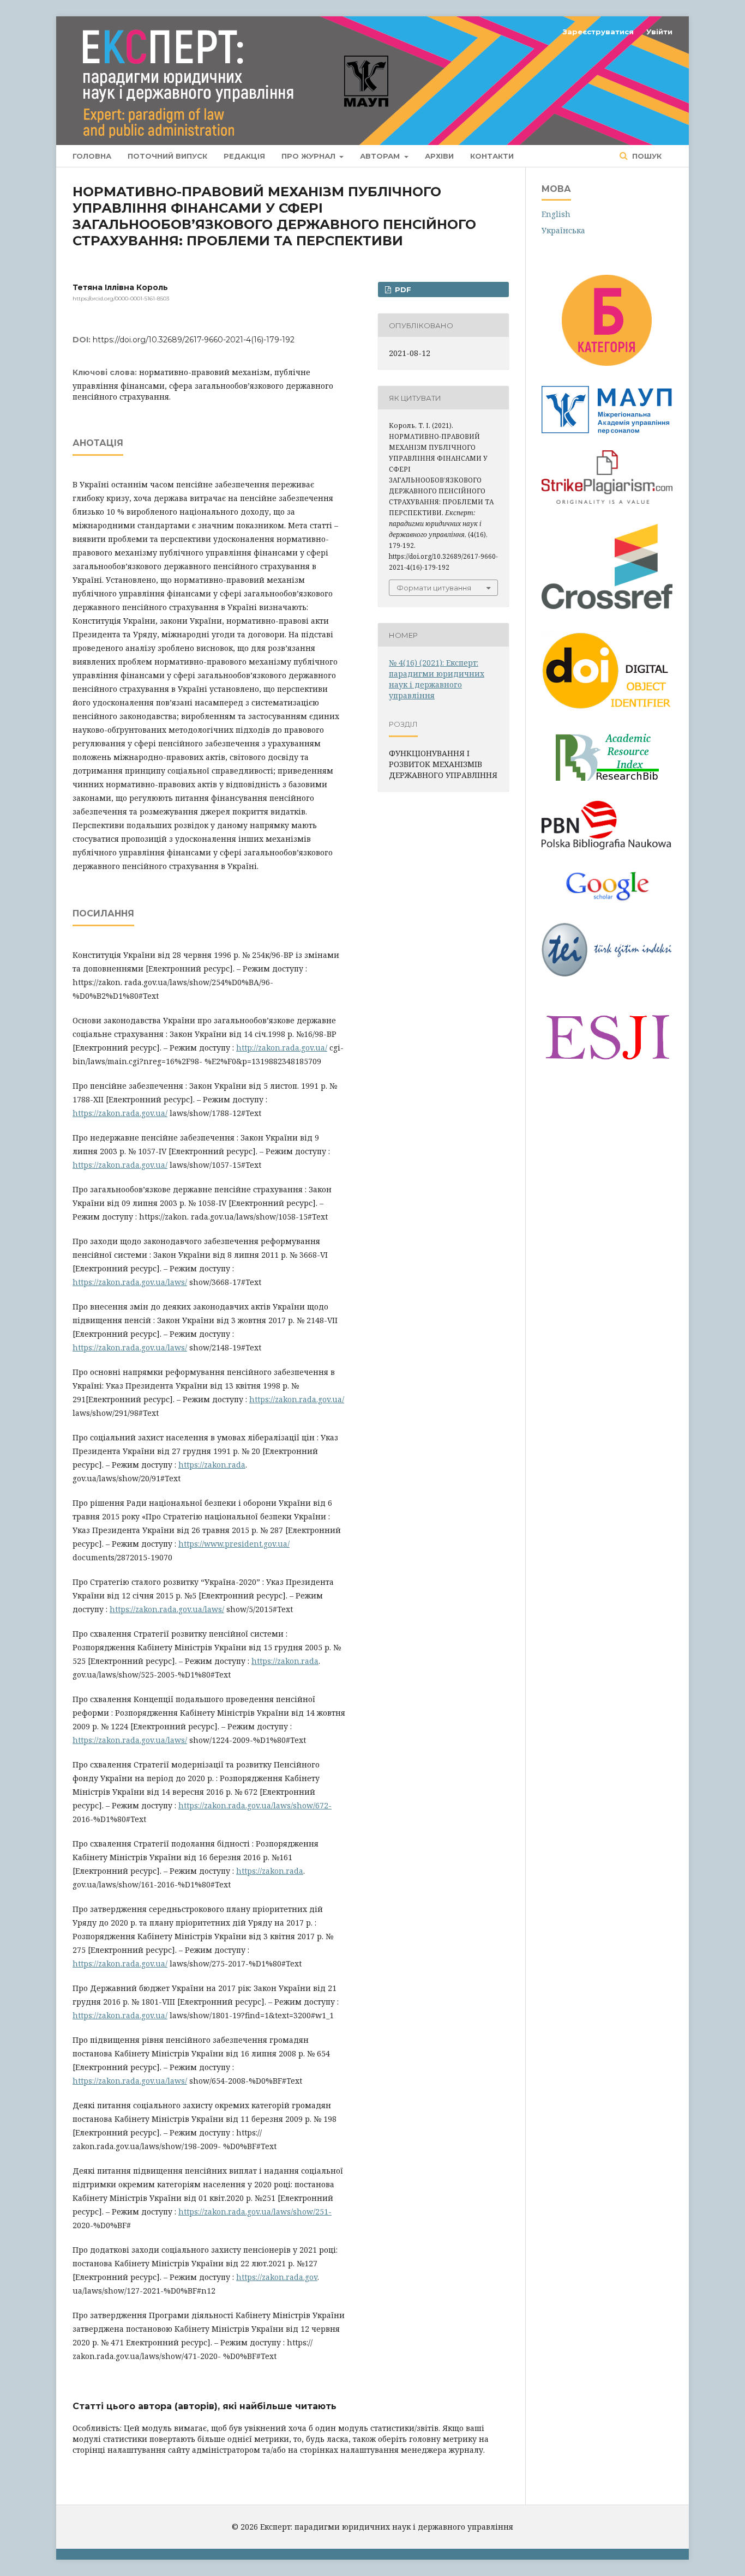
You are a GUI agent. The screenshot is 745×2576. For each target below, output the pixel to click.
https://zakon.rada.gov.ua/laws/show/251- (255, 2212)
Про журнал (310, 156)
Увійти (659, 32)
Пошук (646, 156)
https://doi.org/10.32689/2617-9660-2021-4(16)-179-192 (194, 340)
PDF (402, 289)
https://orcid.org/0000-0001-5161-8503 (121, 298)
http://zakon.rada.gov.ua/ (282, 1048)
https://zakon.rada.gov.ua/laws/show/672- (255, 1805)
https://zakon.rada (212, 1465)
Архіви (439, 156)
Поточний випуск (167, 156)
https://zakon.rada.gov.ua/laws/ (130, 1282)
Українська (563, 230)
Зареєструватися (598, 32)
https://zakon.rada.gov (277, 2277)
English (556, 214)
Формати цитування (434, 588)
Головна (92, 156)
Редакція (244, 156)
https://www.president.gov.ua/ (234, 1544)
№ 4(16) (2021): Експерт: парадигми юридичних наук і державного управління (437, 679)
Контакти (492, 156)
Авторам (381, 156)
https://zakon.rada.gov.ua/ (120, 1113)
